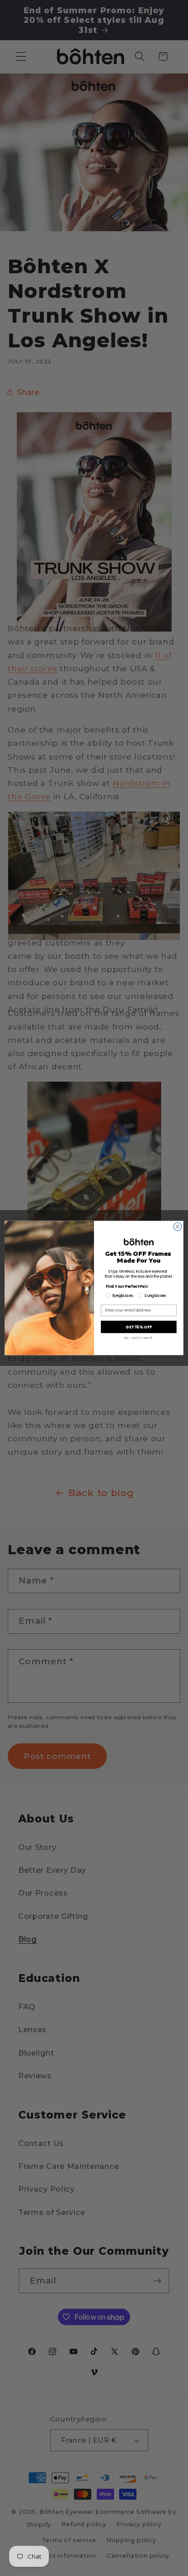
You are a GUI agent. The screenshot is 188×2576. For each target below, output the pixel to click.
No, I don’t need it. (139, 1338)
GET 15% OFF (139, 1327)
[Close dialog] (178, 1227)
